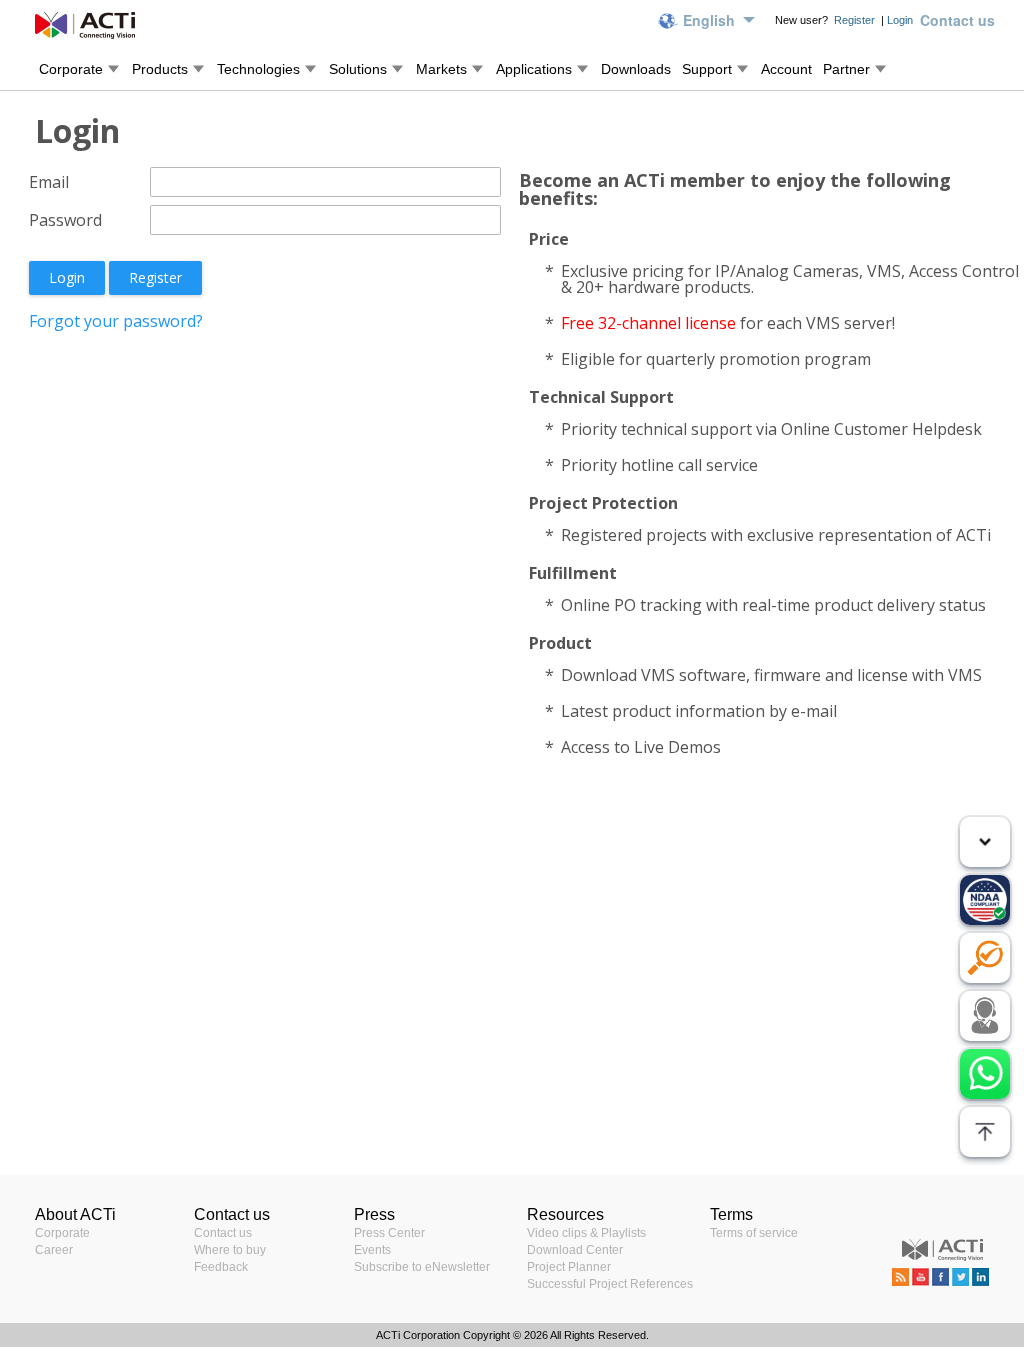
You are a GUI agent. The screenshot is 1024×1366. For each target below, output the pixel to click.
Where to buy (230, 1250)
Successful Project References (610, 1284)
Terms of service (754, 1233)
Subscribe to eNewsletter (422, 1267)
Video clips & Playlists (586, 1233)
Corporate (62, 1233)
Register (856, 20)
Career (54, 1250)
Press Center (389, 1233)
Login (900, 20)
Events (372, 1250)
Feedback (221, 1267)
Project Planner (569, 1267)
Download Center (575, 1250)
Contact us (223, 1233)
